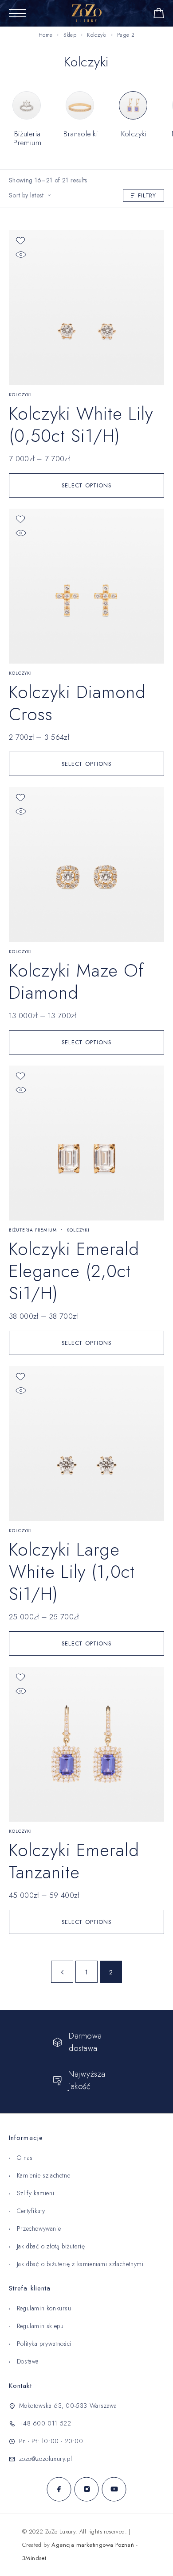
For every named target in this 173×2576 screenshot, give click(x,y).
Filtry (147, 195)
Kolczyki (96, 35)
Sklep (70, 35)
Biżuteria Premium (33, 1230)
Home (45, 35)
